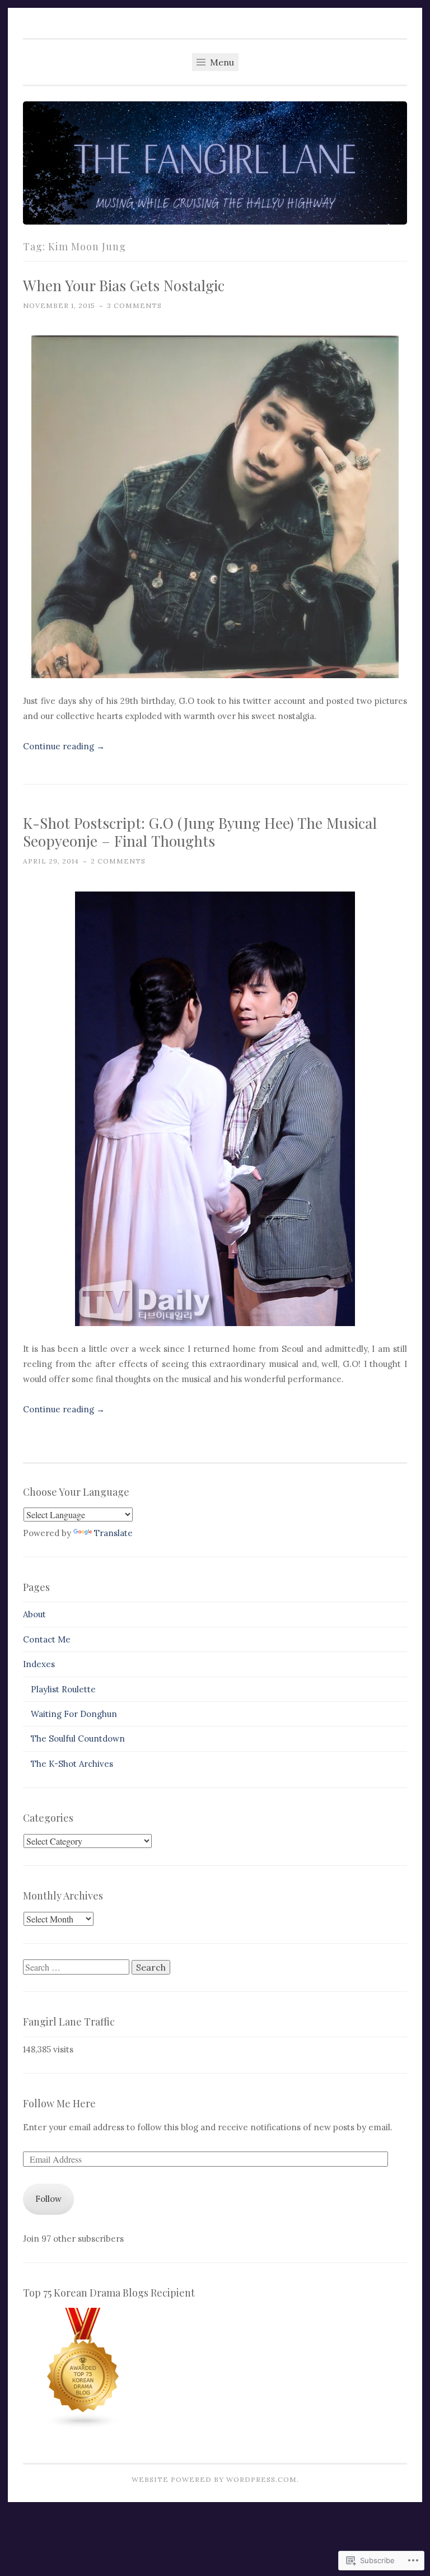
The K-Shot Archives (72, 1764)
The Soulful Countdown (78, 1739)
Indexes (39, 1664)
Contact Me (47, 1639)
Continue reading (64, 746)
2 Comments (118, 861)
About (34, 1614)
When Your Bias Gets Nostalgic (124, 285)
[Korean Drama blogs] (83, 2426)
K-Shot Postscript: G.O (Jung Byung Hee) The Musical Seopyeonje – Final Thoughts (200, 832)
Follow (48, 2199)
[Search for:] (77, 1968)
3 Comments (134, 305)
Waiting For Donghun (74, 1714)
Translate (113, 1533)
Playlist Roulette (63, 1689)
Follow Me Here (59, 2103)
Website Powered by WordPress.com (214, 2479)
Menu (221, 62)
